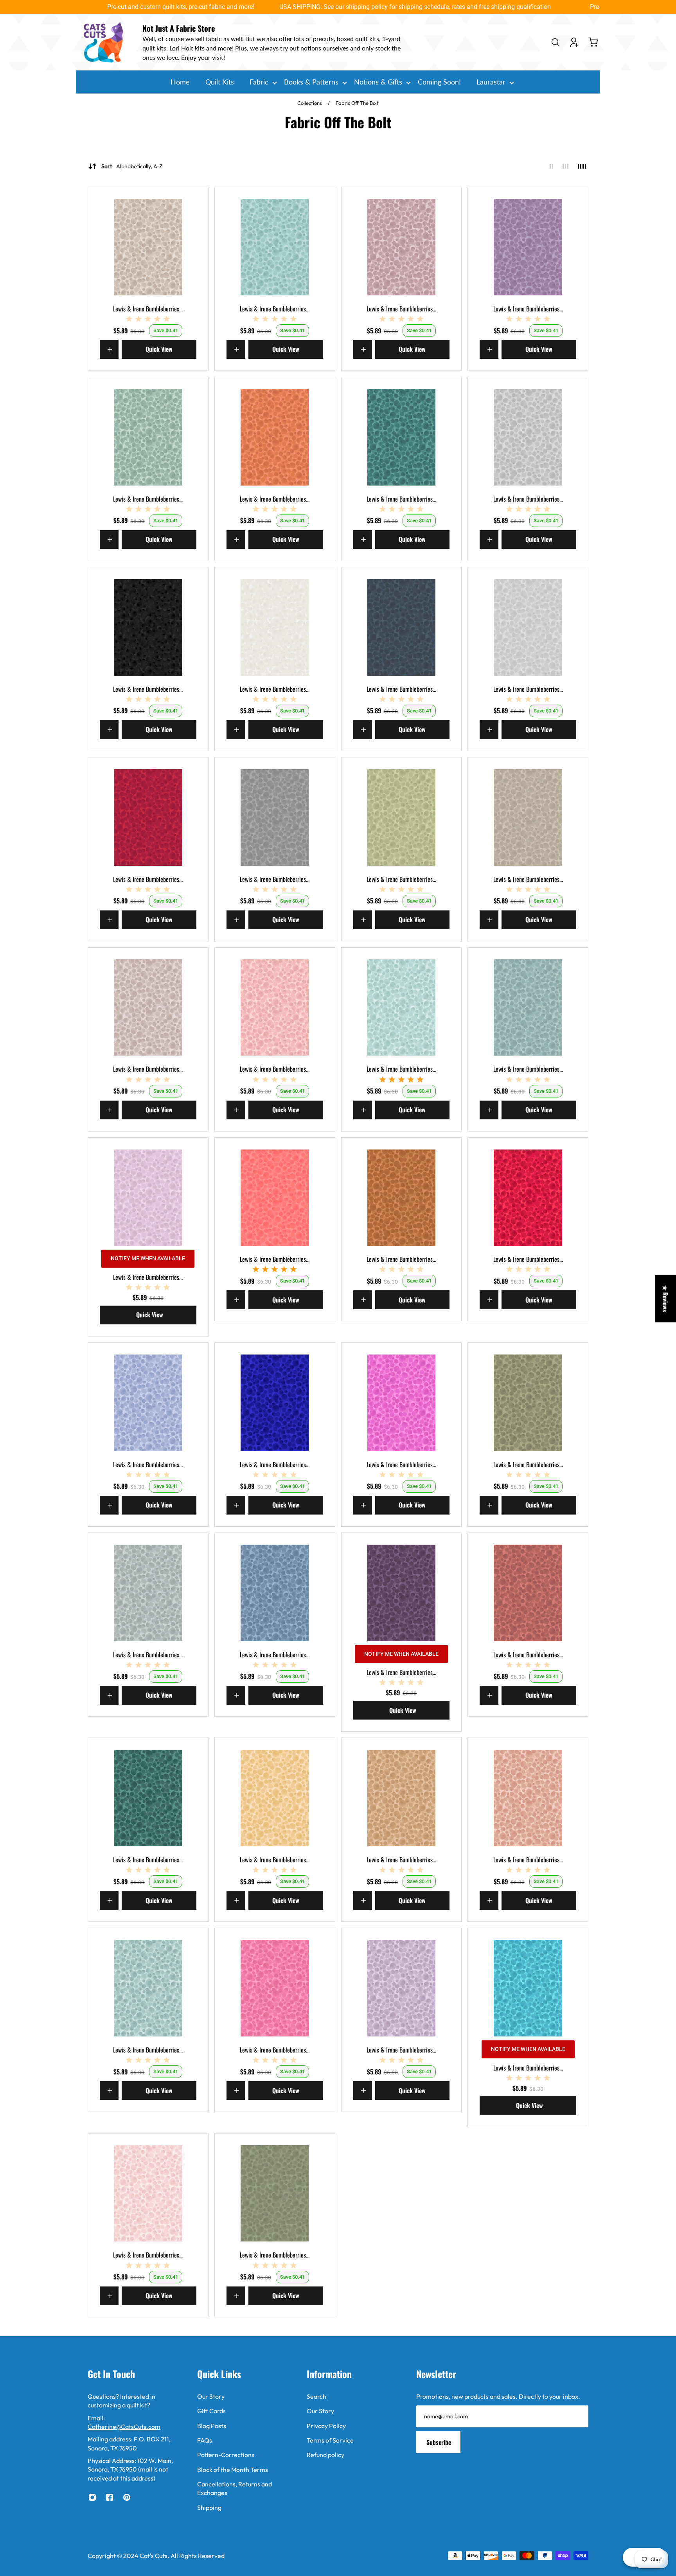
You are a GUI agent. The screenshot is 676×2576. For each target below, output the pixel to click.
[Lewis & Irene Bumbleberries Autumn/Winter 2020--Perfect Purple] (528, 247)
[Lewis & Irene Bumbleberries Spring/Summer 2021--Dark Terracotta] (528, 1593)
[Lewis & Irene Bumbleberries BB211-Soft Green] (402, 818)
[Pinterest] (127, 2497)
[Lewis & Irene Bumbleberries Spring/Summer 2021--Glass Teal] (148, 1798)
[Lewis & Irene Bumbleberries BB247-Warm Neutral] (148, 1008)
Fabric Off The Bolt (357, 103)
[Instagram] (92, 2497)
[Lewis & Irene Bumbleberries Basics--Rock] (275, 818)
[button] (156, 2503)
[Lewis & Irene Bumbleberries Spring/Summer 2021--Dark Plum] (402, 1593)
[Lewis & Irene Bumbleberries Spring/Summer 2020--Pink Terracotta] (275, 1198)
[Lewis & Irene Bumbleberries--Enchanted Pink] (148, 2194)
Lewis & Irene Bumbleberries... (148, 309)
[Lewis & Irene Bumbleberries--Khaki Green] (275, 2194)
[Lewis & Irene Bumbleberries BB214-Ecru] (528, 818)
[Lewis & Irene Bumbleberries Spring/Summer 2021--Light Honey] (275, 1798)
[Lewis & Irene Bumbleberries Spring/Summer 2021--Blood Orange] (528, 1198)
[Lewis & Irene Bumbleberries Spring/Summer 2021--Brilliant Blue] (275, 1403)
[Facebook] (110, 2497)
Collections (310, 103)
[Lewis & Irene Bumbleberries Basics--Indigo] (402, 627)
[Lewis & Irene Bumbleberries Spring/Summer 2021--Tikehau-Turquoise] (528, 1988)
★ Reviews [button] (665, 1299)
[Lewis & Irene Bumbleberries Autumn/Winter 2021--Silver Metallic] (528, 437)
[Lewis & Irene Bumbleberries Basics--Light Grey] (528, 627)
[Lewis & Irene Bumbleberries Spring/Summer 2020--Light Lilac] (148, 1198)
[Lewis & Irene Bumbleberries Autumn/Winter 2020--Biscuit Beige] (148, 247)
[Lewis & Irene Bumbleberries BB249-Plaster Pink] (275, 1008)
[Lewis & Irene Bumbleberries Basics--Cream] (275, 627)
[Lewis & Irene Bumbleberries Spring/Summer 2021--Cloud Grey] (148, 1593)
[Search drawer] (556, 42)
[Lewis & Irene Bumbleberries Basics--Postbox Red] (148, 818)
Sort (132, 166)
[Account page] (574, 42)
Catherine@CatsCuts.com (124, 2427)
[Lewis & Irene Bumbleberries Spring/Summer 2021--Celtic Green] (528, 1403)
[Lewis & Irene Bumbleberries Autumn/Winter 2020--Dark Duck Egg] (275, 247)
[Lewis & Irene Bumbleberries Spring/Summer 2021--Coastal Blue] (275, 1593)
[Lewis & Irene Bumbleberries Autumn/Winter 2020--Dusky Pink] (402, 247)
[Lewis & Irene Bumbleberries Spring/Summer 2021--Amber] (402, 1198)
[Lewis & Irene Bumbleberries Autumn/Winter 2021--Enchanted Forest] (402, 437)
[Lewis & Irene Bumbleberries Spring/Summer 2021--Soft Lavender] (402, 1988)
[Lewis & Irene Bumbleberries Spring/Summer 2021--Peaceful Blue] (148, 1988)
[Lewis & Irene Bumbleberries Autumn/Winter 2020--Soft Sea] (148, 437)
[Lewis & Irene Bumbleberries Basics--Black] (148, 627)
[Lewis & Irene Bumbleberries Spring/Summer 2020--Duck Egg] (402, 1008)
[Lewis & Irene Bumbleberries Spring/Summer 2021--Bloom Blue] (148, 1403)
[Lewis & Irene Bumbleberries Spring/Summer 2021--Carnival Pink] (402, 1403)
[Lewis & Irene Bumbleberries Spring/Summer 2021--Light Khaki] (402, 1798)
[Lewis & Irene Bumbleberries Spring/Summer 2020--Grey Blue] (528, 1008)
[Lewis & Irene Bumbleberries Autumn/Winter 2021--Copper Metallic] (275, 437)
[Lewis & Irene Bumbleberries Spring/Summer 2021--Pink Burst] (275, 1988)
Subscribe (439, 2442)
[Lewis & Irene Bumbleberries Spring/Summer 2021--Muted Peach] (528, 1798)
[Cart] (593, 42)
